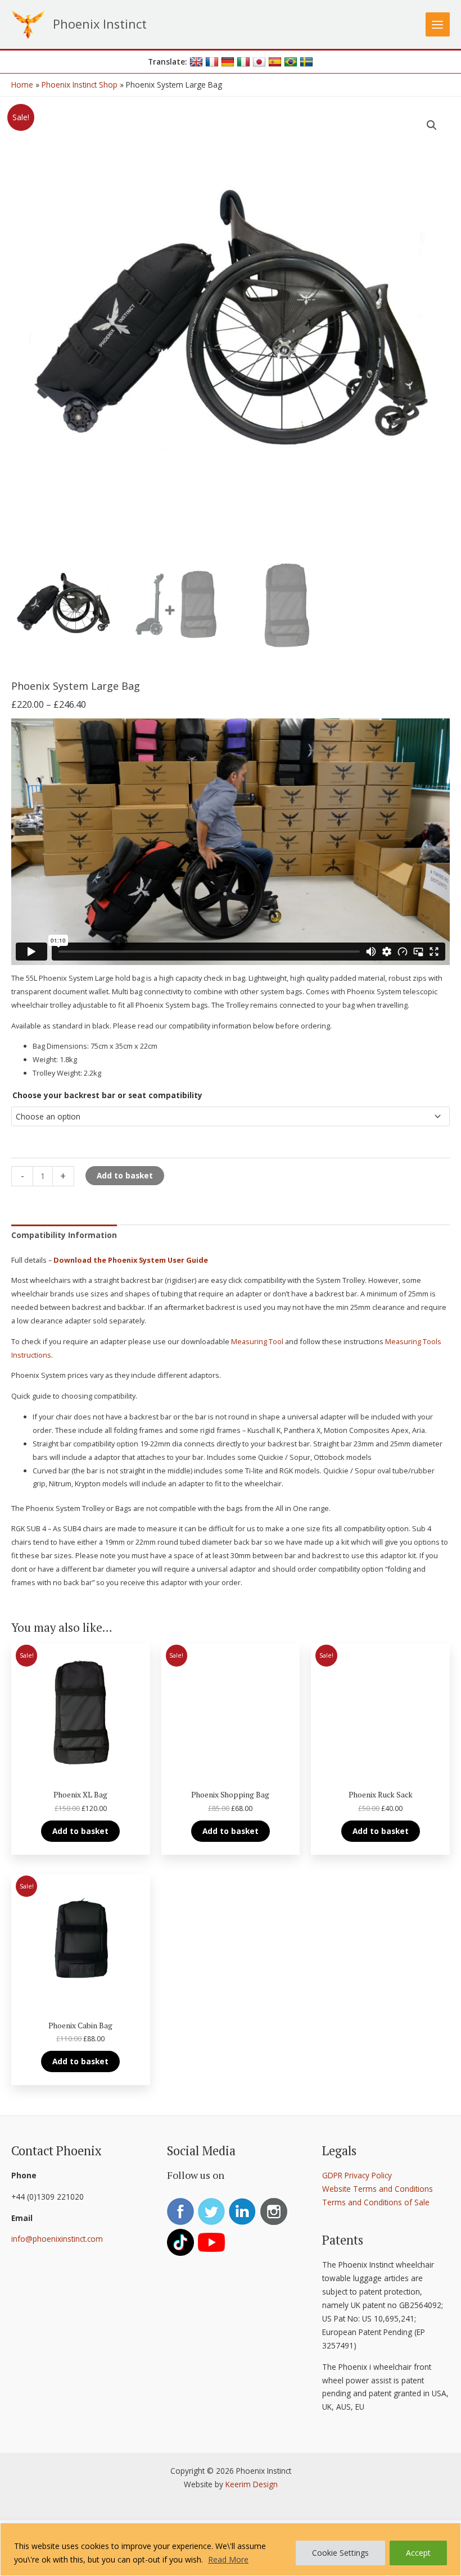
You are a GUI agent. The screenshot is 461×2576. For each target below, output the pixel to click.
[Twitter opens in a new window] (212, 2212)
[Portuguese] (291, 62)
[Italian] (243, 62)
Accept (418, 2553)
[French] (212, 62)
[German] (228, 62)
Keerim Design (252, 2484)
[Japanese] (259, 62)
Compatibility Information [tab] (64, 1235)
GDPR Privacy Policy (357, 2175)
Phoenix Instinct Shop (80, 85)
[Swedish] (306, 62)
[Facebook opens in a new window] (181, 2212)
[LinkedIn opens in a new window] (243, 2212)
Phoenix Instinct (100, 24)
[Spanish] (275, 62)
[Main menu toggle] (438, 24)
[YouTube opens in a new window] (212, 2243)
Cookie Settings (340, 2553)
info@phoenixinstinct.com (57, 2239)
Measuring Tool (257, 1341)
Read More (228, 2559)
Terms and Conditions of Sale (376, 2202)
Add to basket (125, 1175)
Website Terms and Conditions (378, 2189)
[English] (196, 62)
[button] (432, 125)
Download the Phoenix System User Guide (131, 1260)
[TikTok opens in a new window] (181, 2243)
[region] (231, 2549)
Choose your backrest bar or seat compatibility (107, 1095)
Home (22, 85)
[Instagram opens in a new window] (275, 2212)
